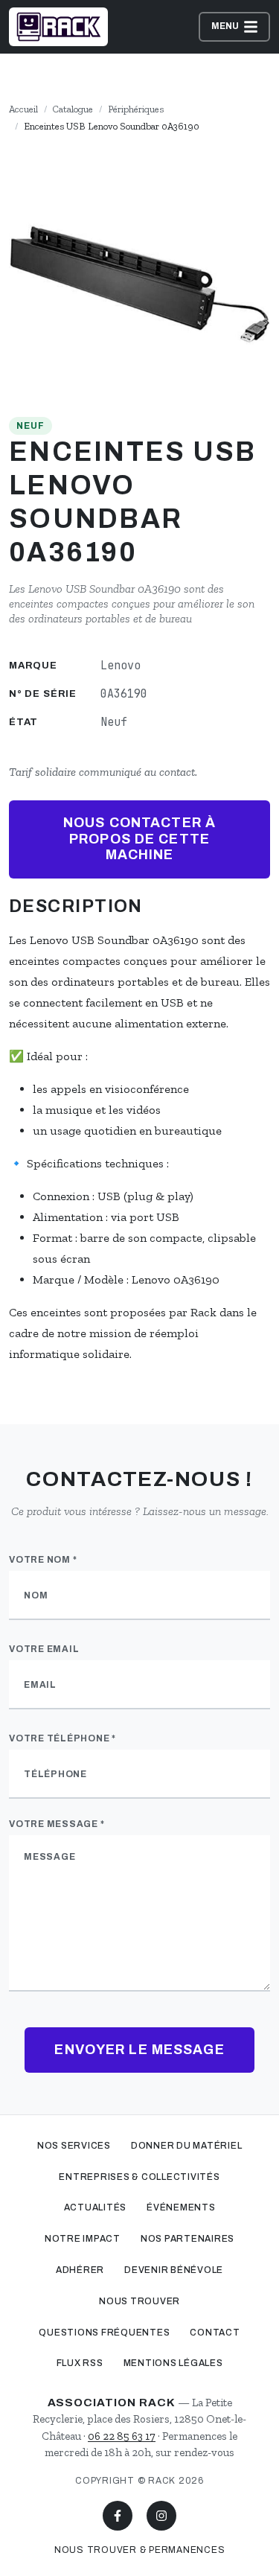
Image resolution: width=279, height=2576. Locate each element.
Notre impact (83, 2239)
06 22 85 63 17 (122, 2436)
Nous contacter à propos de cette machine (139, 839)
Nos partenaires (187, 2239)
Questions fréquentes (104, 2333)
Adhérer (80, 2270)
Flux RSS (80, 2363)
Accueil (23, 109)
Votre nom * (43, 1560)
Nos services (74, 2146)
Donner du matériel (187, 2146)
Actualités (96, 2207)
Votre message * (57, 1824)
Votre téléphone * (62, 1738)
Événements (181, 2207)
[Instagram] (161, 2516)
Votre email (44, 1649)
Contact (215, 2333)
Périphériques (136, 109)
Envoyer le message (139, 2050)
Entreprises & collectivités (139, 2177)
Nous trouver (139, 2301)
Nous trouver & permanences (140, 2550)
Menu (226, 26)
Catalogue (73, 109)
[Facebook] (118, 2516)
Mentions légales (173, 2363)
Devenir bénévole (174, 2270)
